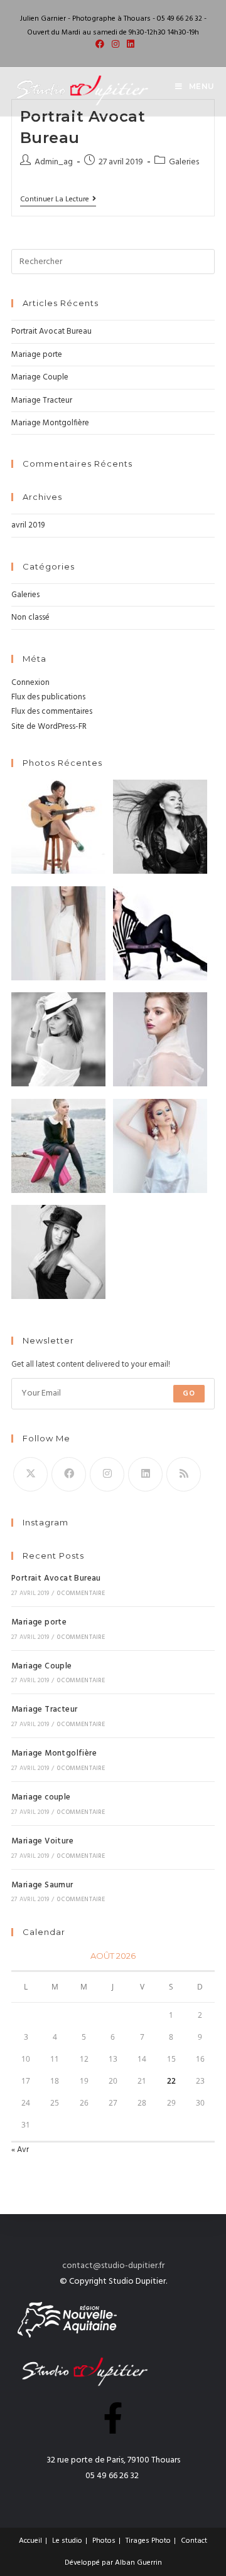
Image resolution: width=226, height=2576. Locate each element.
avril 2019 (28, 525)
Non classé (30, 617)
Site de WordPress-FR (49, 727)
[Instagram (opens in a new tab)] (116, 45)
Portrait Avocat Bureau (51, 331)
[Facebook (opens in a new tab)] (100, 45)
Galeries (184, 162)
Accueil (30, 2541)
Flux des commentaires (52, 712)
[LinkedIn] (145, 1474)
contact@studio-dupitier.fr (113, 2266)
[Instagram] (107, 1474)
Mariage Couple (40, 377)
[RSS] (184, 1474)
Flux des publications (48, 697)
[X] (30, 1474)
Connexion (30, 683)
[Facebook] (69, 1474)
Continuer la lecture (58, 200)
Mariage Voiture (42, 1841)
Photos (104, 2541)
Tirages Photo (148, 2541)
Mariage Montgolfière (50, 423)
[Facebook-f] (113, 2418)
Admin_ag (54, 162)
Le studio (67, 2541)
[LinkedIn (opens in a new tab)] (129, 45)
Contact (194, 2541)
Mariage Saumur (42, 1885)
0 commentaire (81, 1593)
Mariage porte (37, 355)
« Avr (20, 2150)
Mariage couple (41, 1797)
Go (189, 1394)
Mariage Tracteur (42, 400)
